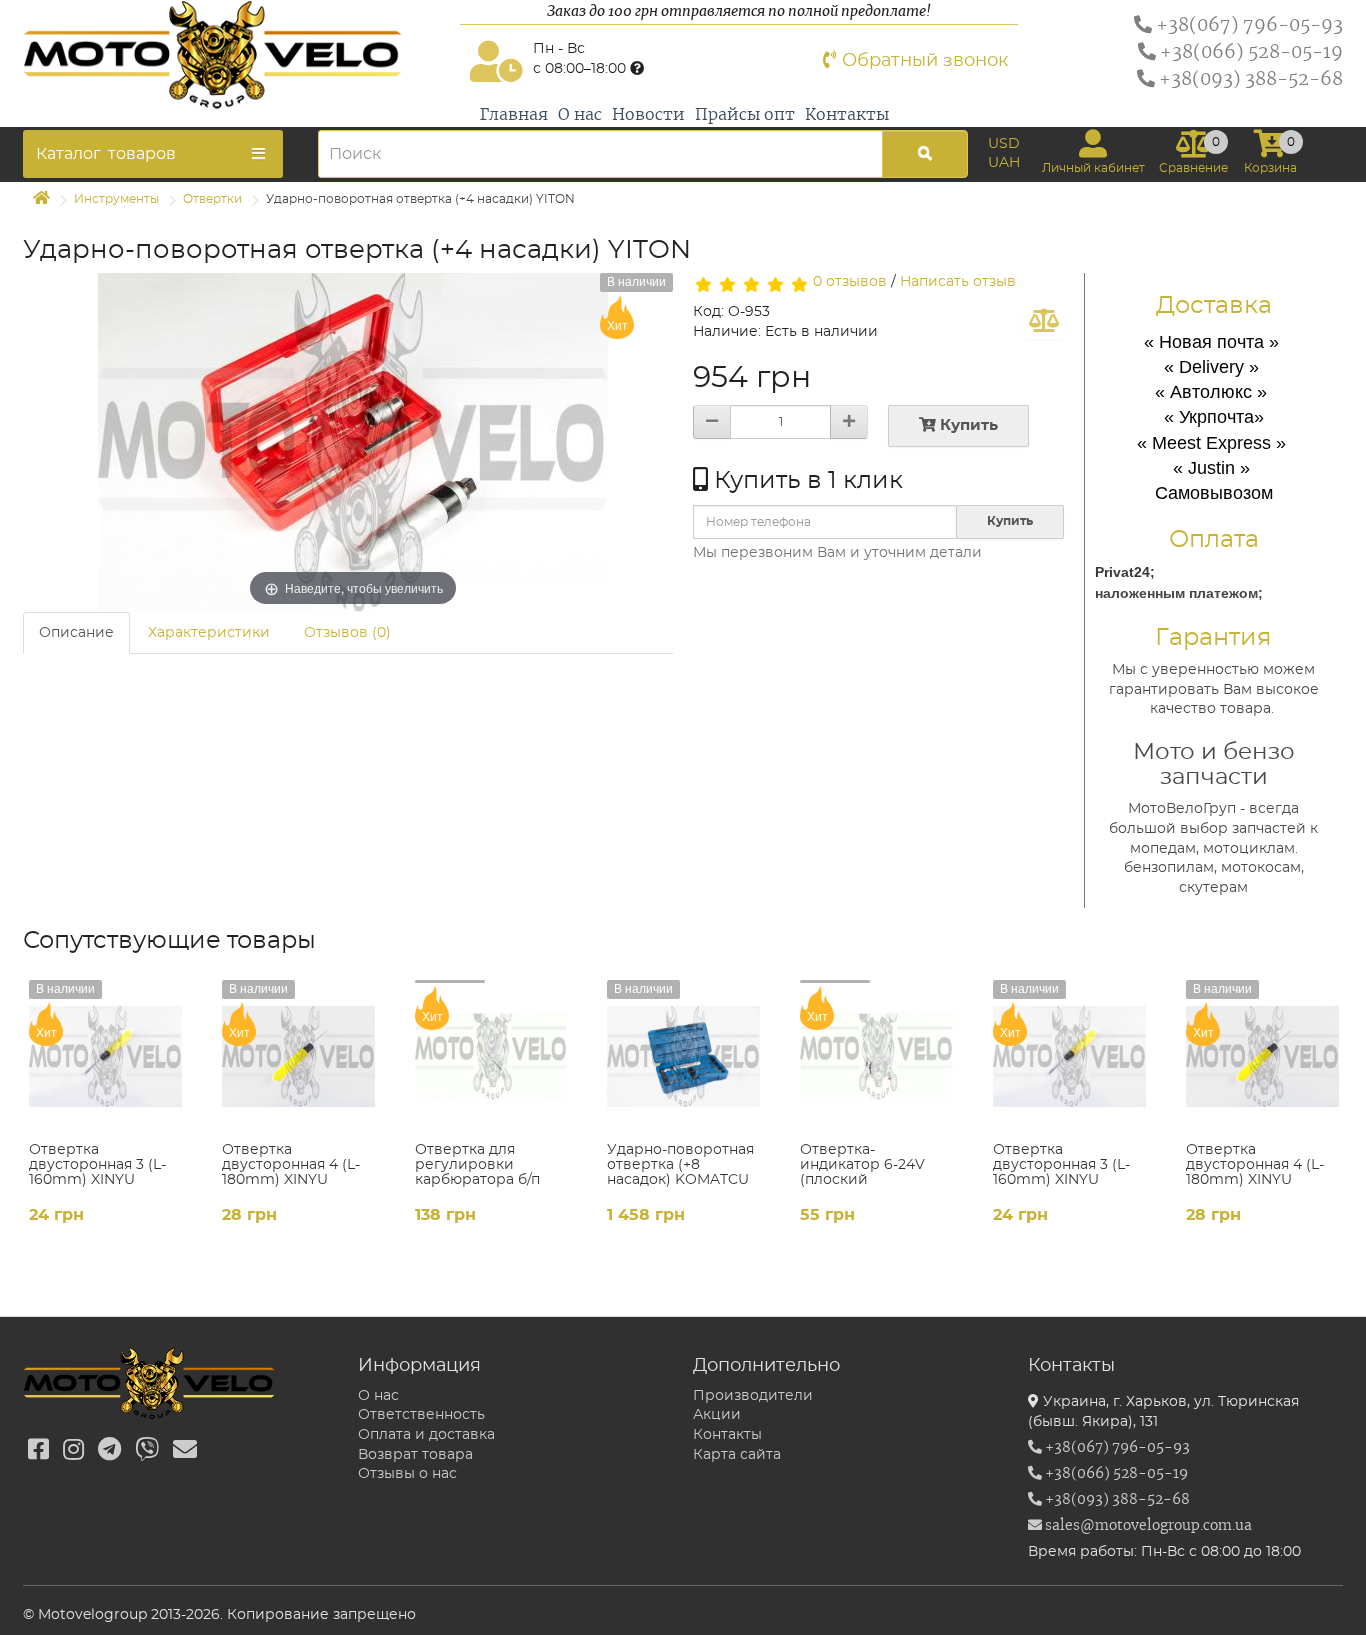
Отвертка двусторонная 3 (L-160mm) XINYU (97, 1165)
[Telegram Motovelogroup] (109, 1451)
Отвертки (212, 199)
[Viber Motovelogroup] (147, 1451)
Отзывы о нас (407, 1474)
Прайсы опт (745, 115)
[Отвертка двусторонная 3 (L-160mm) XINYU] (105, 1056)
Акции (717, 1415)
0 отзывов (850, 282)
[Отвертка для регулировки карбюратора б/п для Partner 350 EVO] (491, 1056)
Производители (753, 1396)
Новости (648, 115)
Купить (967, 425)
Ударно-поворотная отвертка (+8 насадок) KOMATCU (680, 1165)
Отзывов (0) (347, 633)
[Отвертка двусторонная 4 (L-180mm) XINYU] (298, 1056)
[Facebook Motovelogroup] (38, 1451)
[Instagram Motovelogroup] (73, 1451)
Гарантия (1213, 638)
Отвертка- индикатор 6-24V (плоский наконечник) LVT (862, 1173)
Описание (76, 633)
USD (1004, 144)
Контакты (847, 115)
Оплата (1214, 540)
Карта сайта (737, 1455)
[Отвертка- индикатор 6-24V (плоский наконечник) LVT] (876, 1056)
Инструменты (116, 199)
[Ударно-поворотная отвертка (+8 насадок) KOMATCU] (683, 1056)
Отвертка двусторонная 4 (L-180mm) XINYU (291, 1165)
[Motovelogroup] (236, 55)
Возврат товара (415, 1455)
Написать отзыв (958, 282)
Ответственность (421, 1415)
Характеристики (209, 633)
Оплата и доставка (426, 1435)
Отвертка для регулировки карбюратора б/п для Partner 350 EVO (488, 1173)
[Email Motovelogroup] (185, 1451)
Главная (514, 115)
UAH (1004, 163)
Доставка (1214, 306)
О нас (580, 115)
